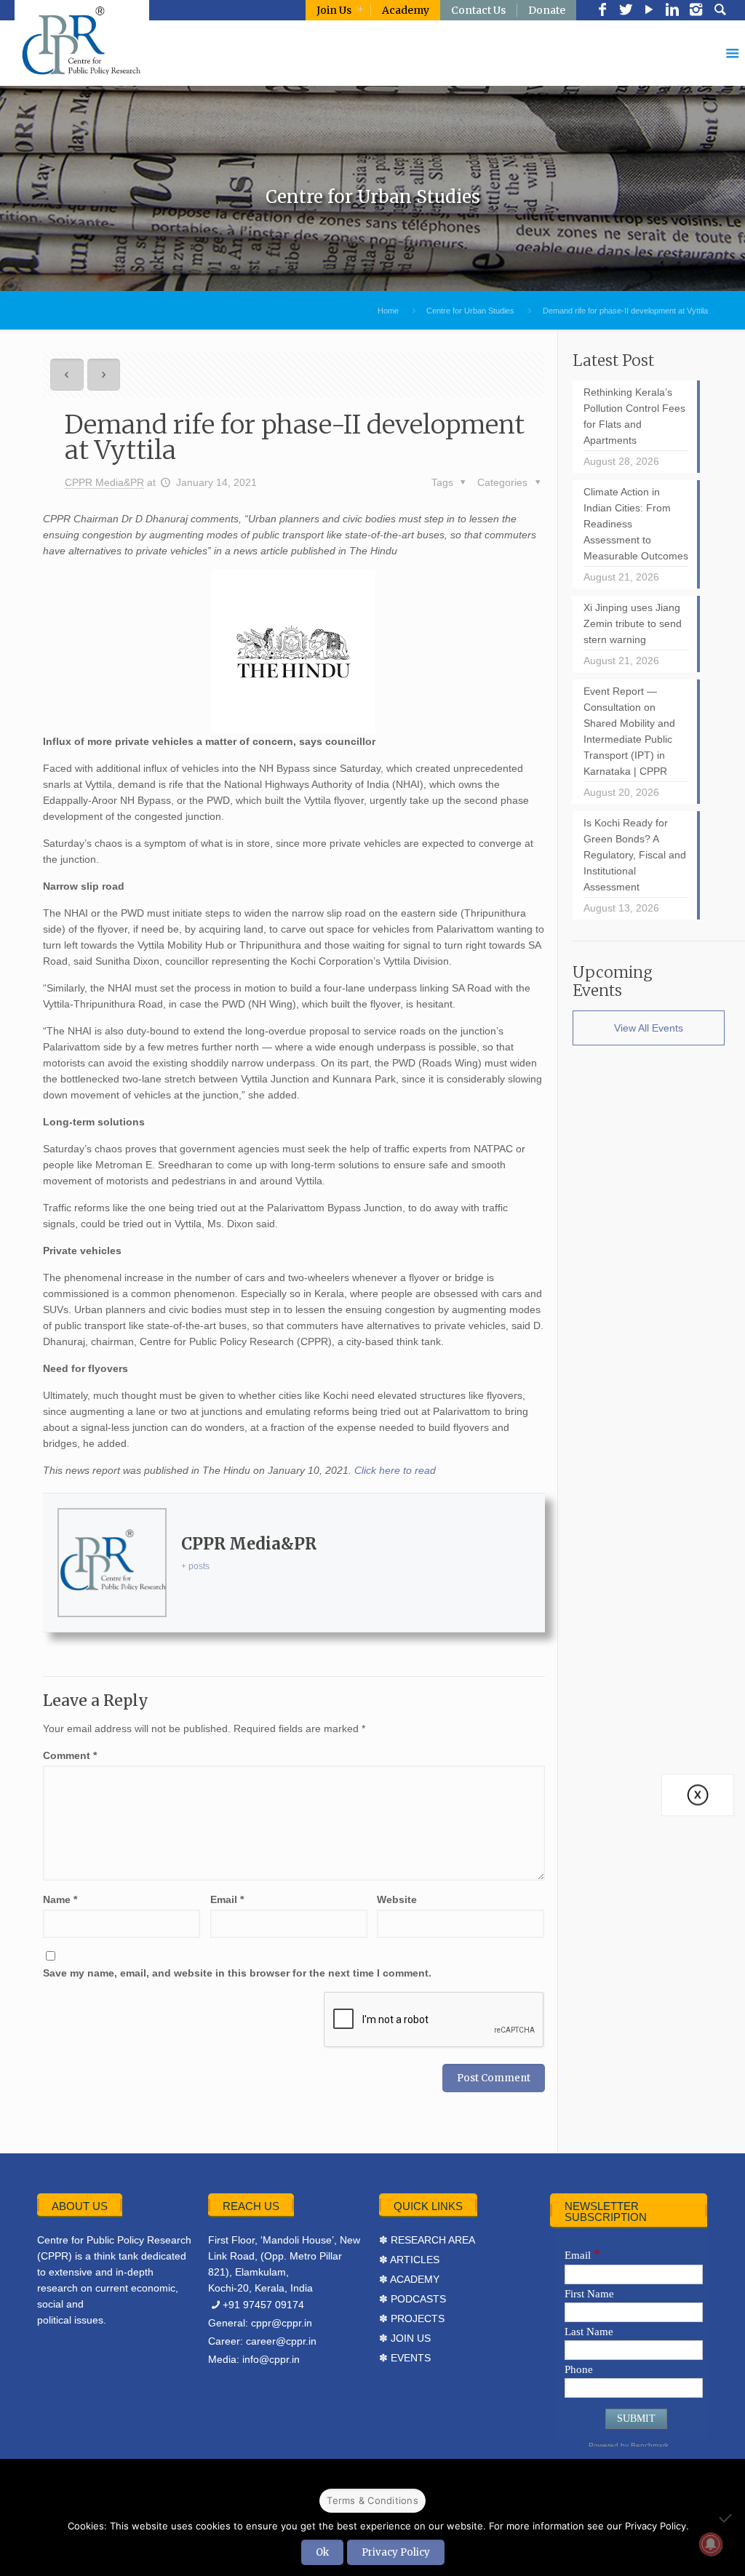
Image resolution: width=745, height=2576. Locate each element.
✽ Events (405, 2358)
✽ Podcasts (413, 2299)
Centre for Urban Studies (470, 311)
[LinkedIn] (672, 11)
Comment (70, 1755)
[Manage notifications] (711, 2544)
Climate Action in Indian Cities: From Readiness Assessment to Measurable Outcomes (636, 524)
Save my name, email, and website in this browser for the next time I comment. (237, 1973)
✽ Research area (427, 2240)
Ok (322, 2552)
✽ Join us (405, 2338)
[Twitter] (626, 11)
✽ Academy (409, 2279)
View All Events (649, 1028)
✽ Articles (409, 2260)
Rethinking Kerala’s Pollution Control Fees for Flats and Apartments (634, 416)
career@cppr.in (281, 2341)
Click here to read (395, 1470)
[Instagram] (696, 11)
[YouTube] (649, 11)
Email (227, 1899)
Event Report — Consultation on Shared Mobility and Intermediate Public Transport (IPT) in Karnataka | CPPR (629, 731)
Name (60, 1899)
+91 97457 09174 (263, 2305)
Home (388, 311)
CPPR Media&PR (104, 482)
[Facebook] (602, 11)
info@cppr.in (271, 2359)
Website (397, 1899)
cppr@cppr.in (282, 2323)
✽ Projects (412, 2318)
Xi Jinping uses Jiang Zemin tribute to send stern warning (633, 623)
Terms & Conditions (372, 2500)
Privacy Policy (396, 2552)
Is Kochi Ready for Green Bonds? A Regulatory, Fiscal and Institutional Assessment (635, 855)
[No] (727, 2518)
